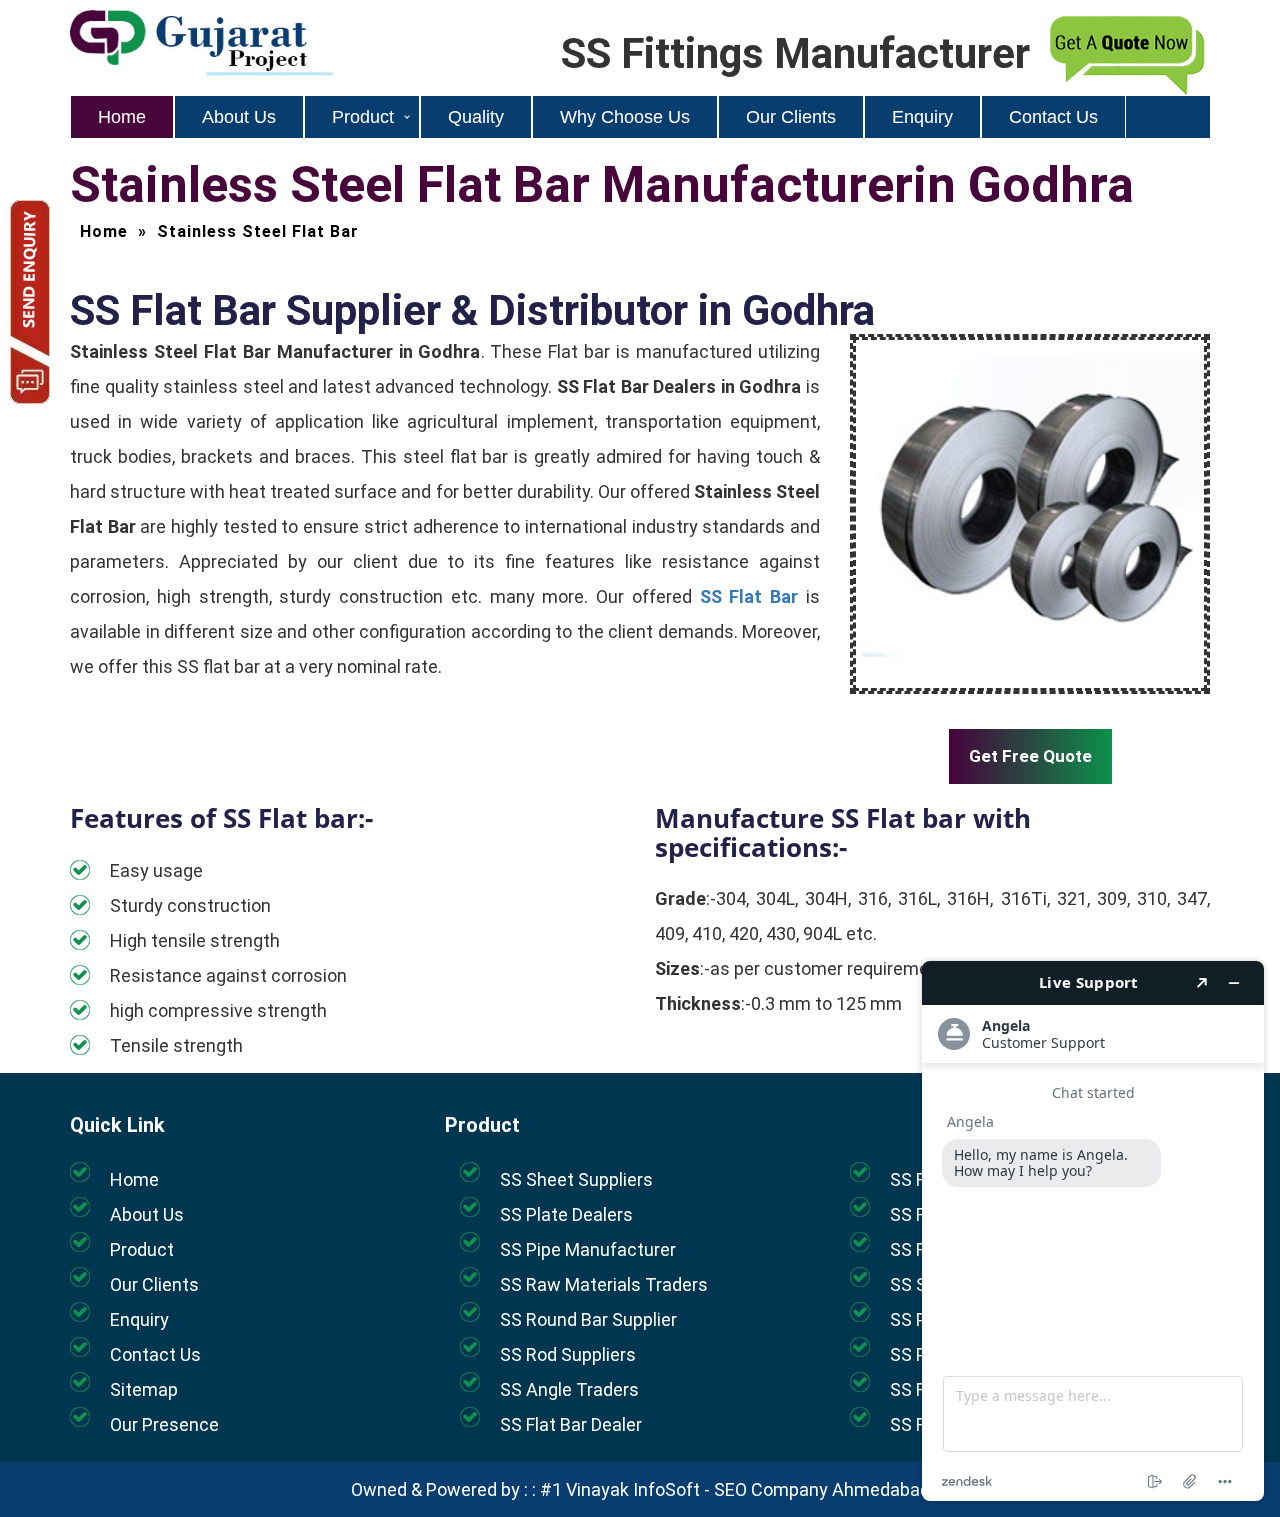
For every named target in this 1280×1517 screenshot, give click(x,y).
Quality (476, 117)
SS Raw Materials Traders (604, 1284)
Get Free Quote (1030, 756)
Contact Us (1053, 117)
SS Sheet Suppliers (576, 1179)
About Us (239, 117)
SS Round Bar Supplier (588, 1319)
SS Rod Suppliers (568, 1354)
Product (363, 117)
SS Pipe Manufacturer (588, 1249)
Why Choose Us (625, 117)
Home (122, 117)
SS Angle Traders (569, 1389)
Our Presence (164, 1424)
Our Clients (791, 117)
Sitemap (144, 1389)
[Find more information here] (1093, 1231)
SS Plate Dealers (566, 1214)
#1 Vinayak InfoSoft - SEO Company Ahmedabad (735, 1489)
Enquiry (922, 117)
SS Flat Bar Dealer (571, 1424)
